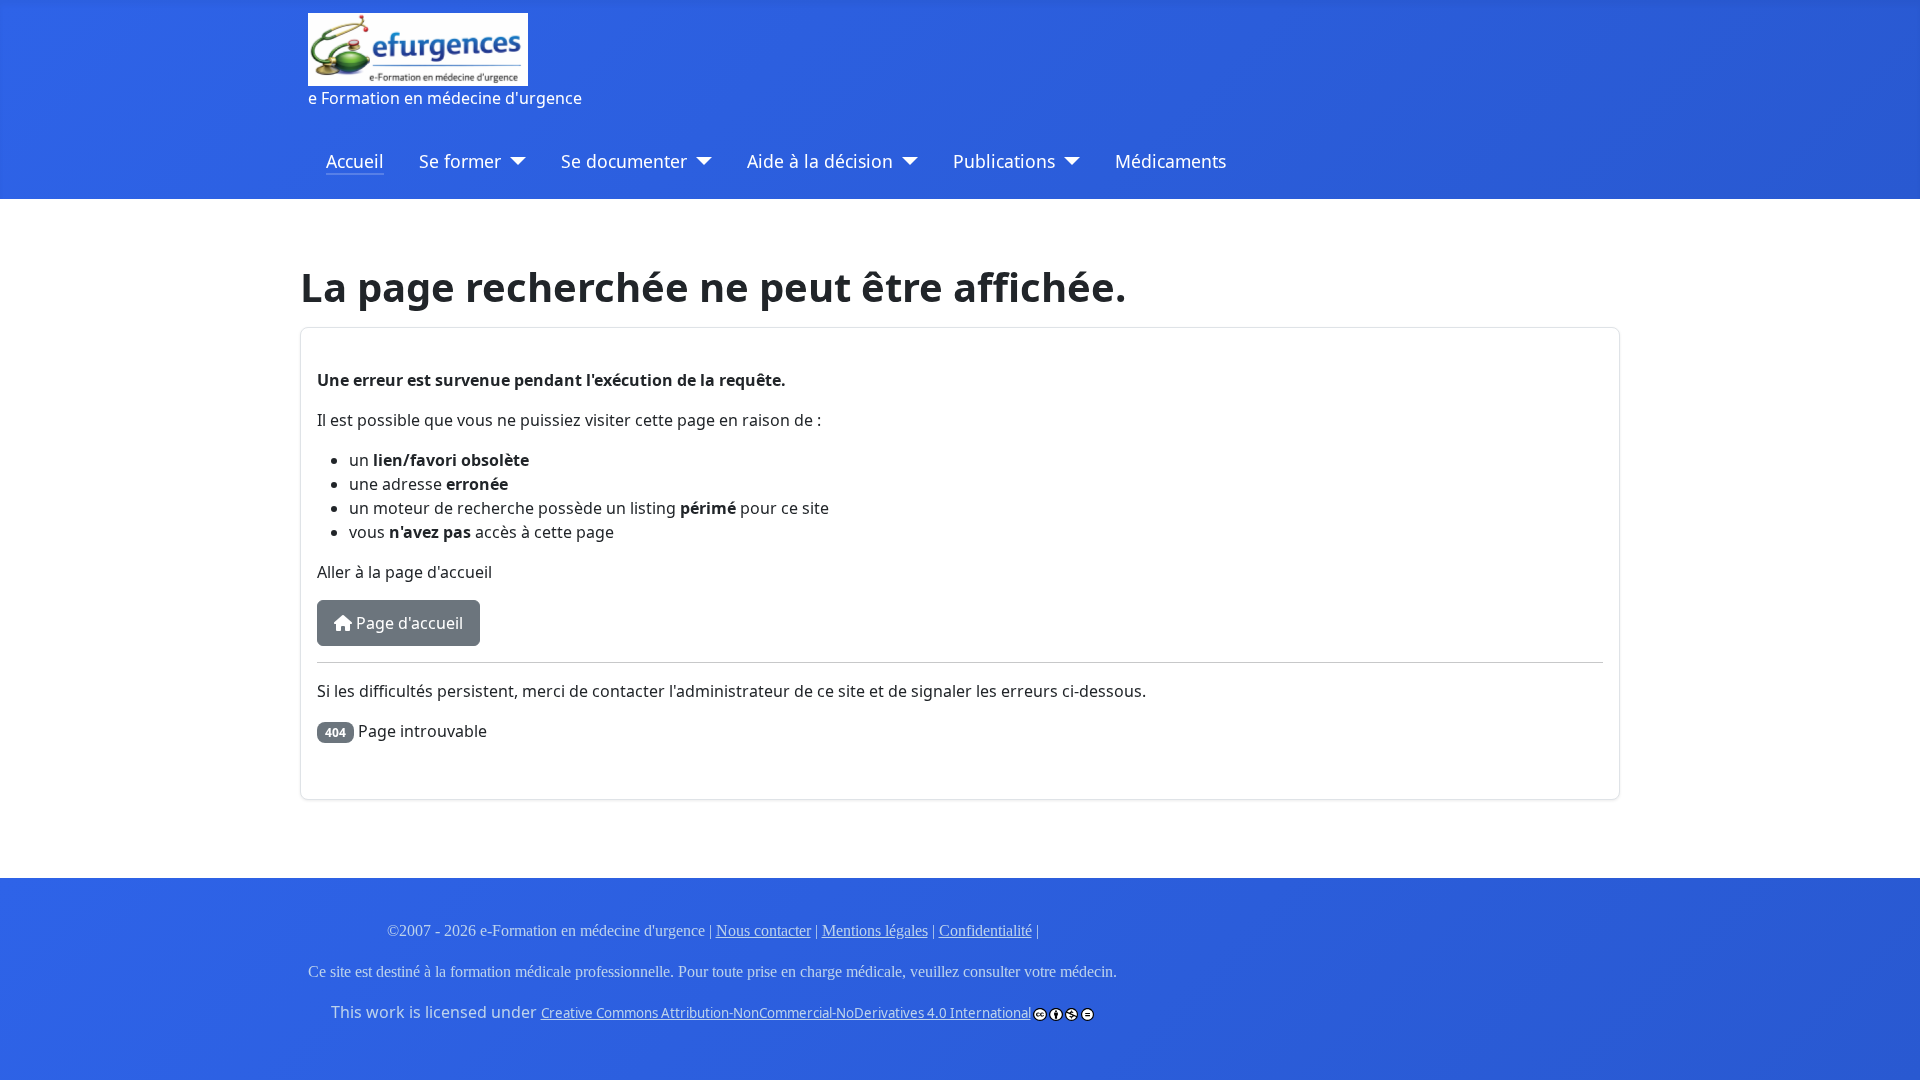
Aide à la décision (820, 161)
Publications (1004, 161)
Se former (460, 161)
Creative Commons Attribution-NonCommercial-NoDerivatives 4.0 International (786, 1013)
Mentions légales (875, 930)
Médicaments (1170, 161)
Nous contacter (763, 930)
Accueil (355, 161)
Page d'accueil (407, 623)
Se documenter (624, 161)
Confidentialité (985, 930)
